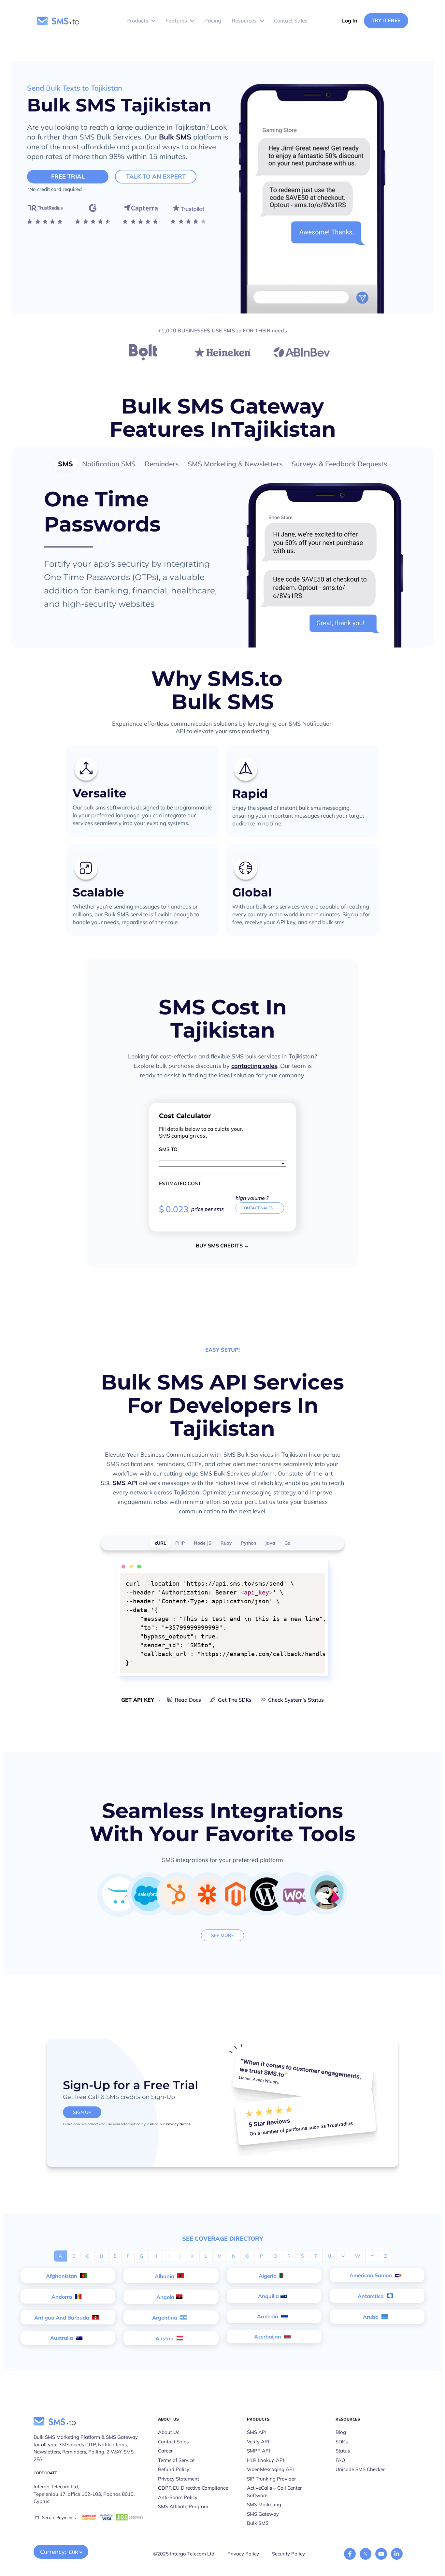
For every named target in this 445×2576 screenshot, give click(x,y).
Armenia (268, 2316)
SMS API (125, 1483)
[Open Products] (153, 21)
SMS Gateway (263, 2514)
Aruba (371, 2317)
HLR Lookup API (266, 2460)
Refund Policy (174, 2469)
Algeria (268, 2276)
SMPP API (258, 2451)
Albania (165, 2276)
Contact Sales (173, 2442)
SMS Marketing (264, 2504)
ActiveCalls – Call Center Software (274, 2492)
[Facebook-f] (350, 2554)
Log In (350, 21)
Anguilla (268, 2296)
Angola (165, 2297)
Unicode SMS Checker (360, 2469)
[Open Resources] (262, 21)
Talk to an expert (156, 176)
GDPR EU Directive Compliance (193, 2488)
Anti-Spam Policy (178, 2497)
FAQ (340, 2460)
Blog (341, 2432)
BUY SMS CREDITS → (223, 1245)
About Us (169, 2432)
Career (165, 2451)
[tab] (65, 464)
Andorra (62, 2297)
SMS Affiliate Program (183, 2506)
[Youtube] (381, 2554)
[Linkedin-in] (397, 2554)
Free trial (68, 176)
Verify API (258, 2442)
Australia (62, 2338)
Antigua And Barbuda (62, 2318)
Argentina (165, 2318)
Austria (165, 2338)
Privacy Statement (179, 2479)
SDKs (342, 2442)
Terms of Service (176, 2460)
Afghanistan (62, 2276)
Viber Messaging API (270, 2469)
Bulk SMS (175, 137)
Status (343, 2451)
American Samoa (371, 2275)
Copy (316, 1579)
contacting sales (254, 1066)
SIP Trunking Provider (271, 2479)
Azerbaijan (268, 2336)
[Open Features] (192, 21)
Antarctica (371, 2296)
